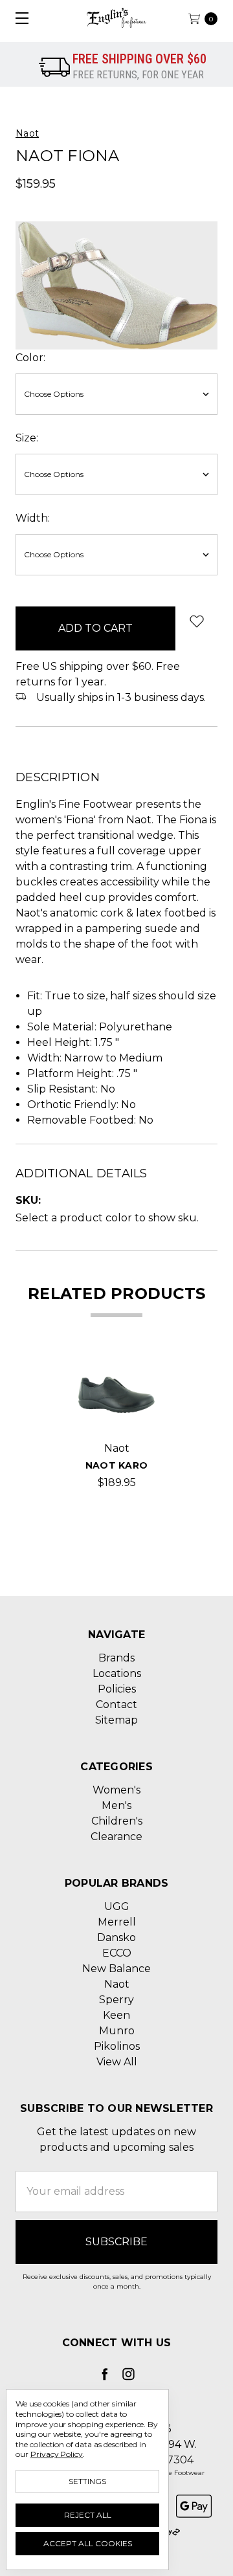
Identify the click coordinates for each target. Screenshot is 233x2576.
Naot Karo (116, 1465)
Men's (116, 1805)
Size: (27, 438)
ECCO (117, 1953)
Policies (117, 1689)
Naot (117, 1984)
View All (117, 2062)
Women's (116, 1790)
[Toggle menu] (18, 18)
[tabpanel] (116, 1424)
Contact (116, 1704)
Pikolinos (117, 2046)
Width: (33, 518)
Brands (116, 1658)
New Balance (116, 1969)
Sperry (116, 2000)
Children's (117, 1821)
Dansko (116, 1938)
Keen (116, 2015)
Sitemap (116, 1720)
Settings (87, 2481)
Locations (117, 1673)
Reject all (88, 2515)
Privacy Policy (57, 2454)
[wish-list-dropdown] (196, 621)
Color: (30, 358)
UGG (117, 1906)
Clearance (116, 1837)
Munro (117, 2031)
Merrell (117, 1922)
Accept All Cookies (88, 2543)
